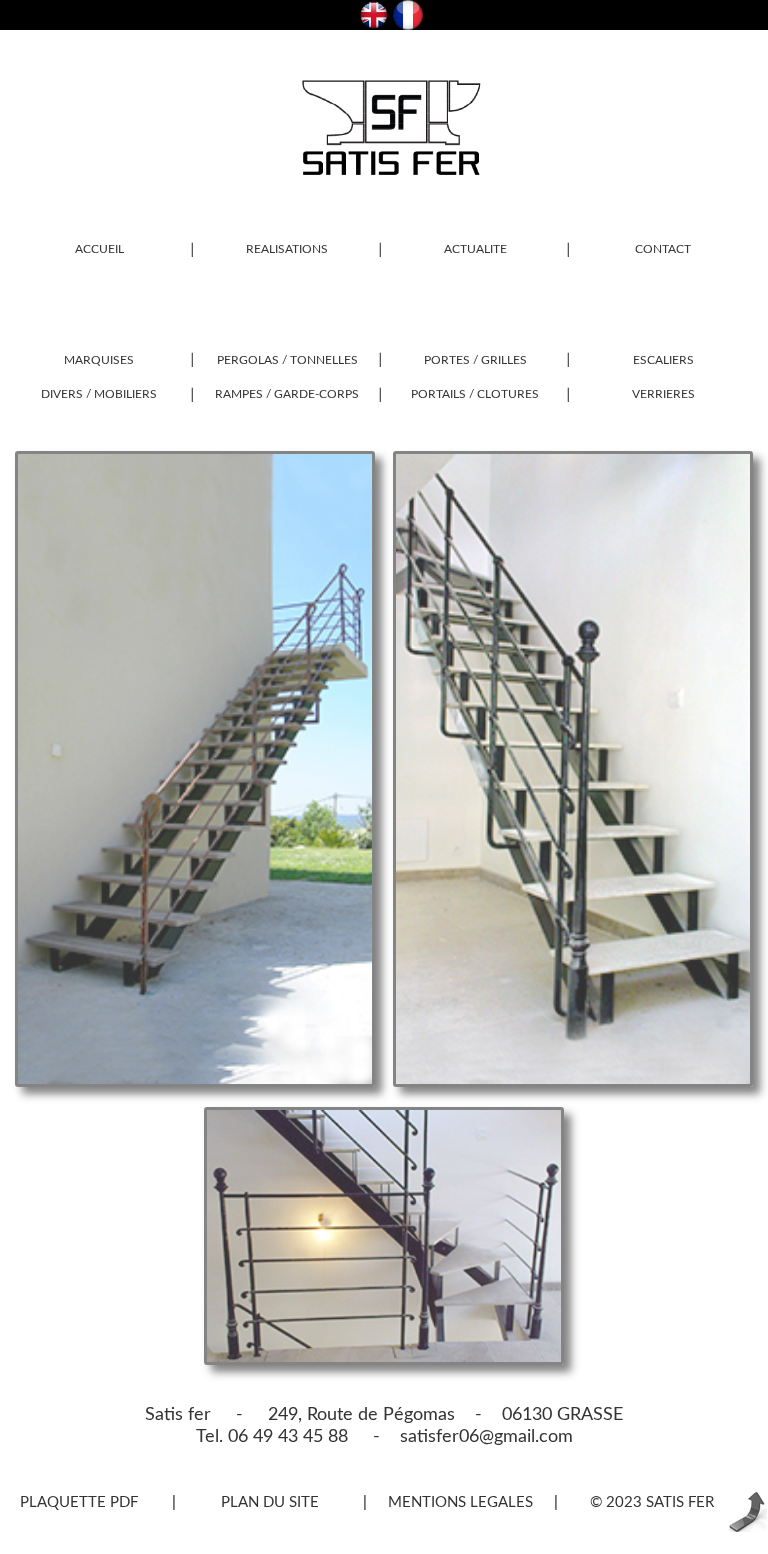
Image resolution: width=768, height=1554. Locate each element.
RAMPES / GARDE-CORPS (287, 394)
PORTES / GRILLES (475, 360)
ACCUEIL (99, 249)
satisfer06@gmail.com (476, 1437)
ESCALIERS (663, 360)
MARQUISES (99, 360)
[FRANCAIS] (408, 25)
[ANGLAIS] (374, 25)
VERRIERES (663, 394)
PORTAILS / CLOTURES (475, 394)
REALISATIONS (287, 249)
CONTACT (663, 249)
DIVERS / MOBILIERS (99, 394)
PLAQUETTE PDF (79, 1502)
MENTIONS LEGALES (460, 1502)
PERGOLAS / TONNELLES (287, 360)
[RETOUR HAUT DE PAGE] (747, 1527)
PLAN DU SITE (270, 1502)
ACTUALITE (475, 249)
